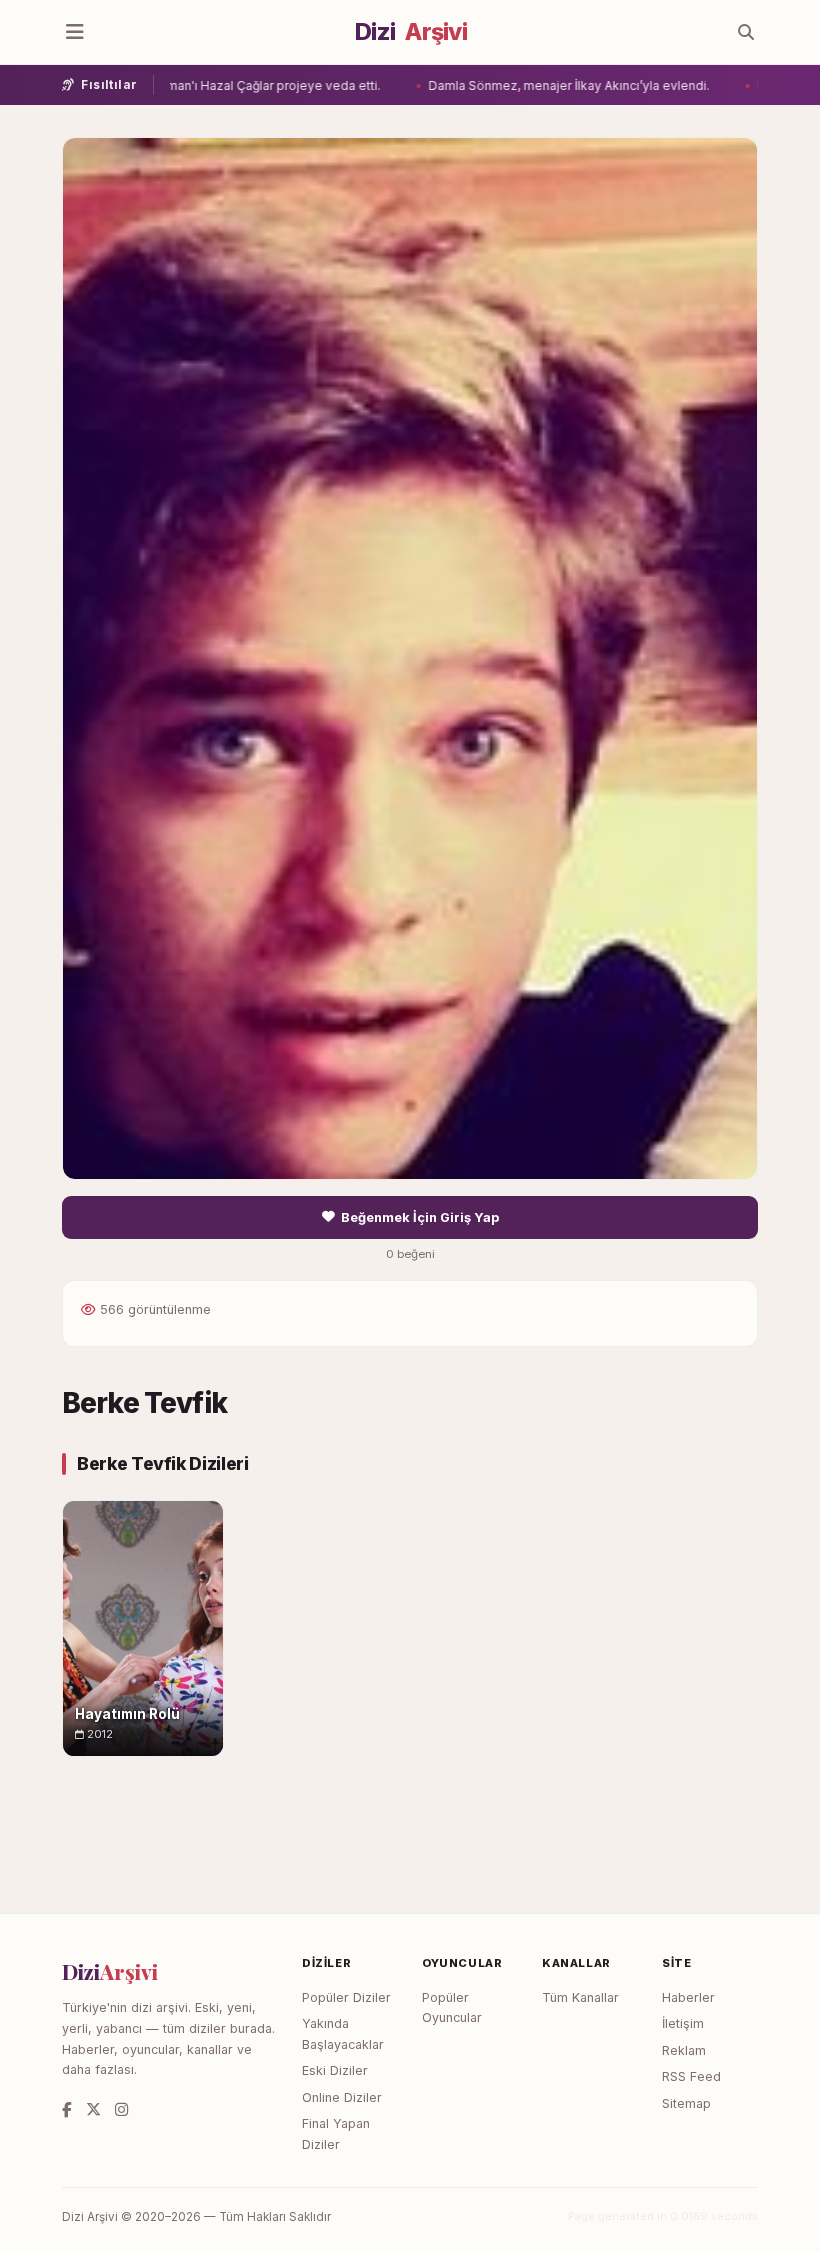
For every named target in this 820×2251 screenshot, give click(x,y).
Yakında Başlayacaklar (343, 2034)
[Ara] (746, 32)
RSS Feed (691, 2076)
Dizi (411, 32)
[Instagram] (121, 2109)
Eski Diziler (335, 2070)
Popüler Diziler (346, 1997)
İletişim (683, 2023)
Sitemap (686, 2103)
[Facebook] (67, 2109)
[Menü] (75, 32)
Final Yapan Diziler (336, 2134)
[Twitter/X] (93, 2109)
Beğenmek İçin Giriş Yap (420, 1217)
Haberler (688, 1997)
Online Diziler (342, 2097)
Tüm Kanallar (580, 1997)
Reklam (684, 2050)
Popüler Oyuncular (452, 2008)
